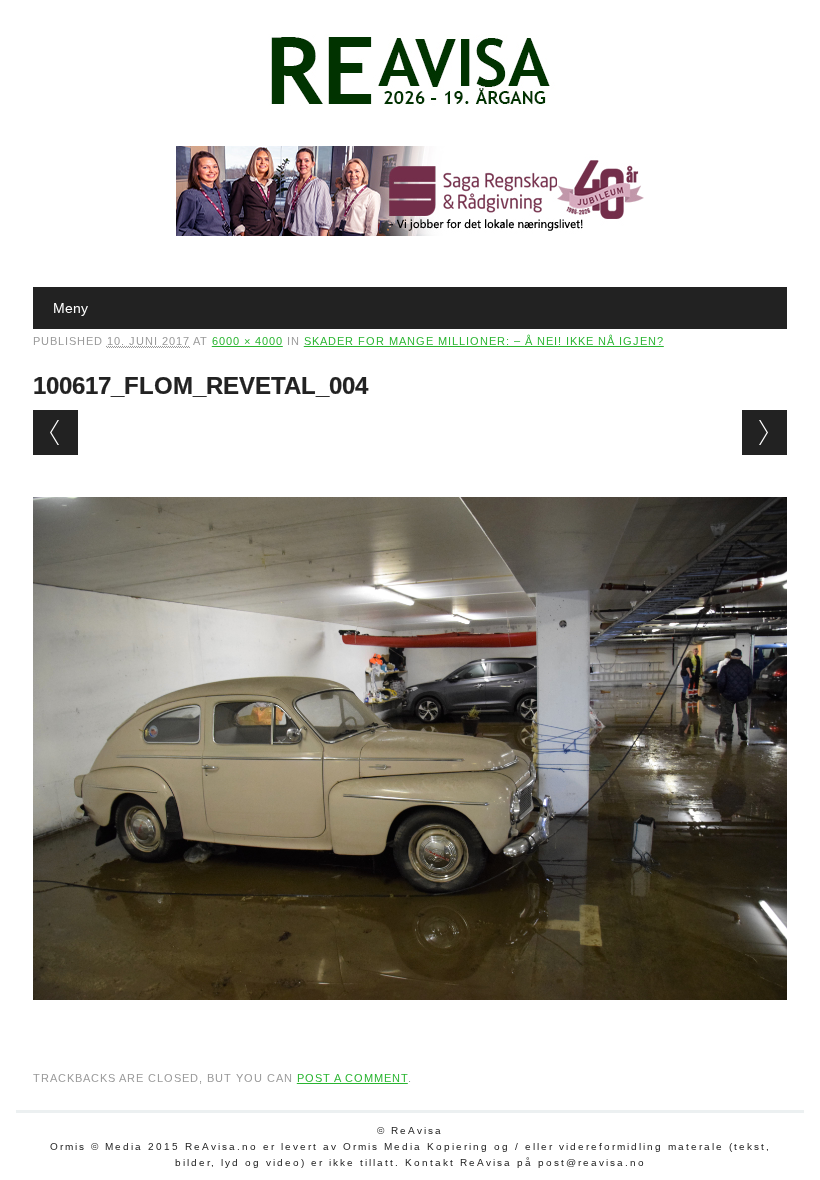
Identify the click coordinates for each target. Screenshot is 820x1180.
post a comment (352, 1078)
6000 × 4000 (247, 341)
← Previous (55, 432)
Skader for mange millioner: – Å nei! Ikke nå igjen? (484, 341)
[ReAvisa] (410, 105)
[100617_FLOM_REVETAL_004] (410, 1019)
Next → (764, 432)
